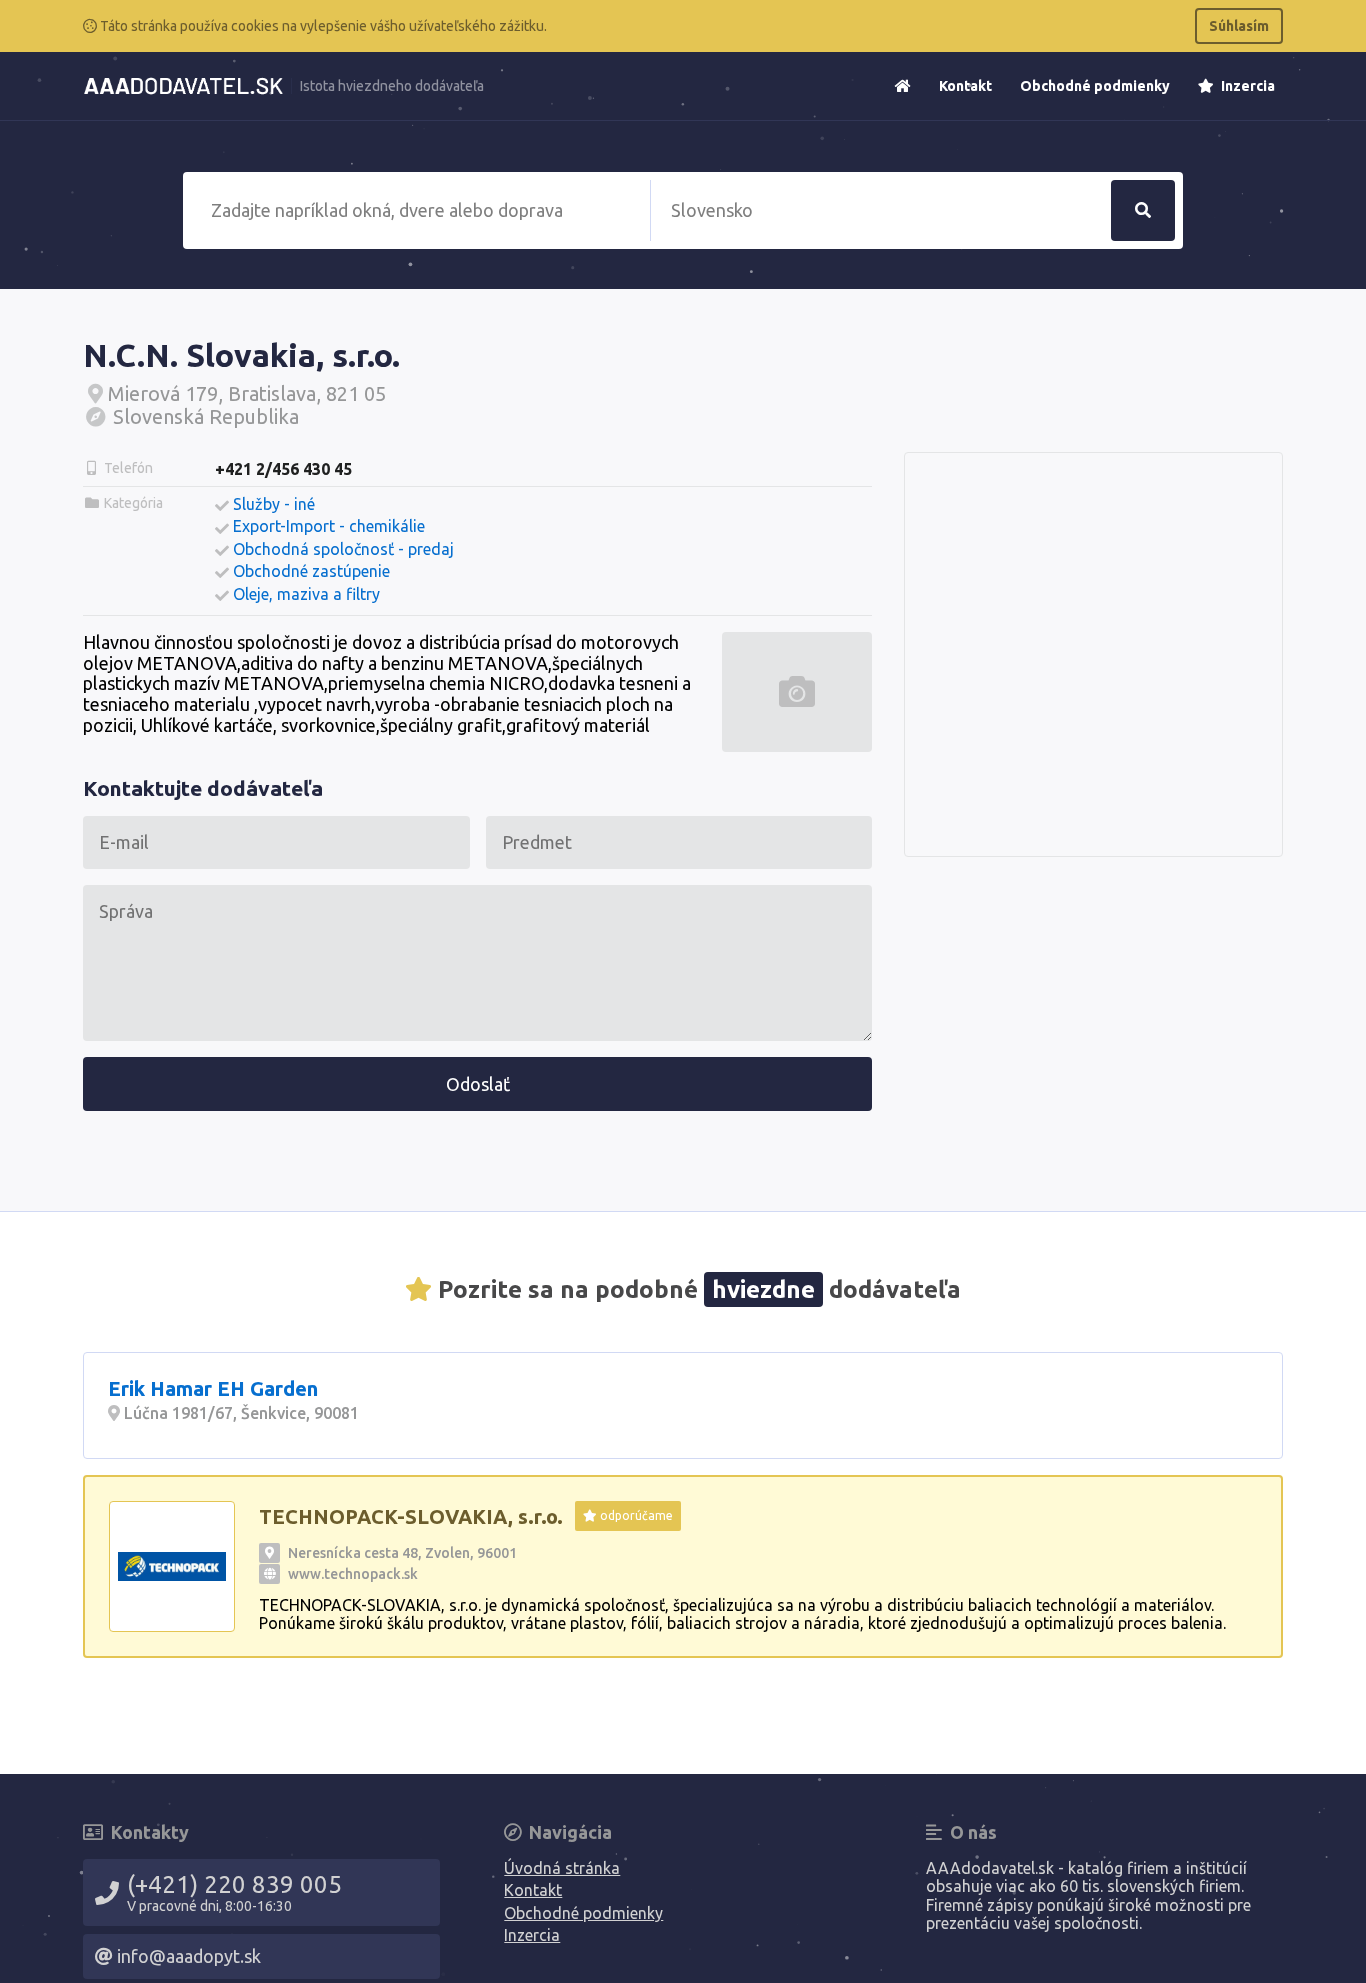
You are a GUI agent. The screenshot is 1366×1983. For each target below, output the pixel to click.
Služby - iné (274, 504)
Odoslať (478, 1084)
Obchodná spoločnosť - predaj (343, 549)
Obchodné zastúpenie (311, 571)
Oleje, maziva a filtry (306, 594)
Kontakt (965, 86)
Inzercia (1246, 86)
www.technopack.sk (353, 1574)
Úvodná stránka (562, 1868)
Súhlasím (1239, 26)
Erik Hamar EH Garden (213, 1388)
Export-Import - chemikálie (329, 526)
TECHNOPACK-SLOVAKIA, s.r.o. (411, 1516)
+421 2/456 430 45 (283, 469)
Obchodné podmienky (1095, 86)
